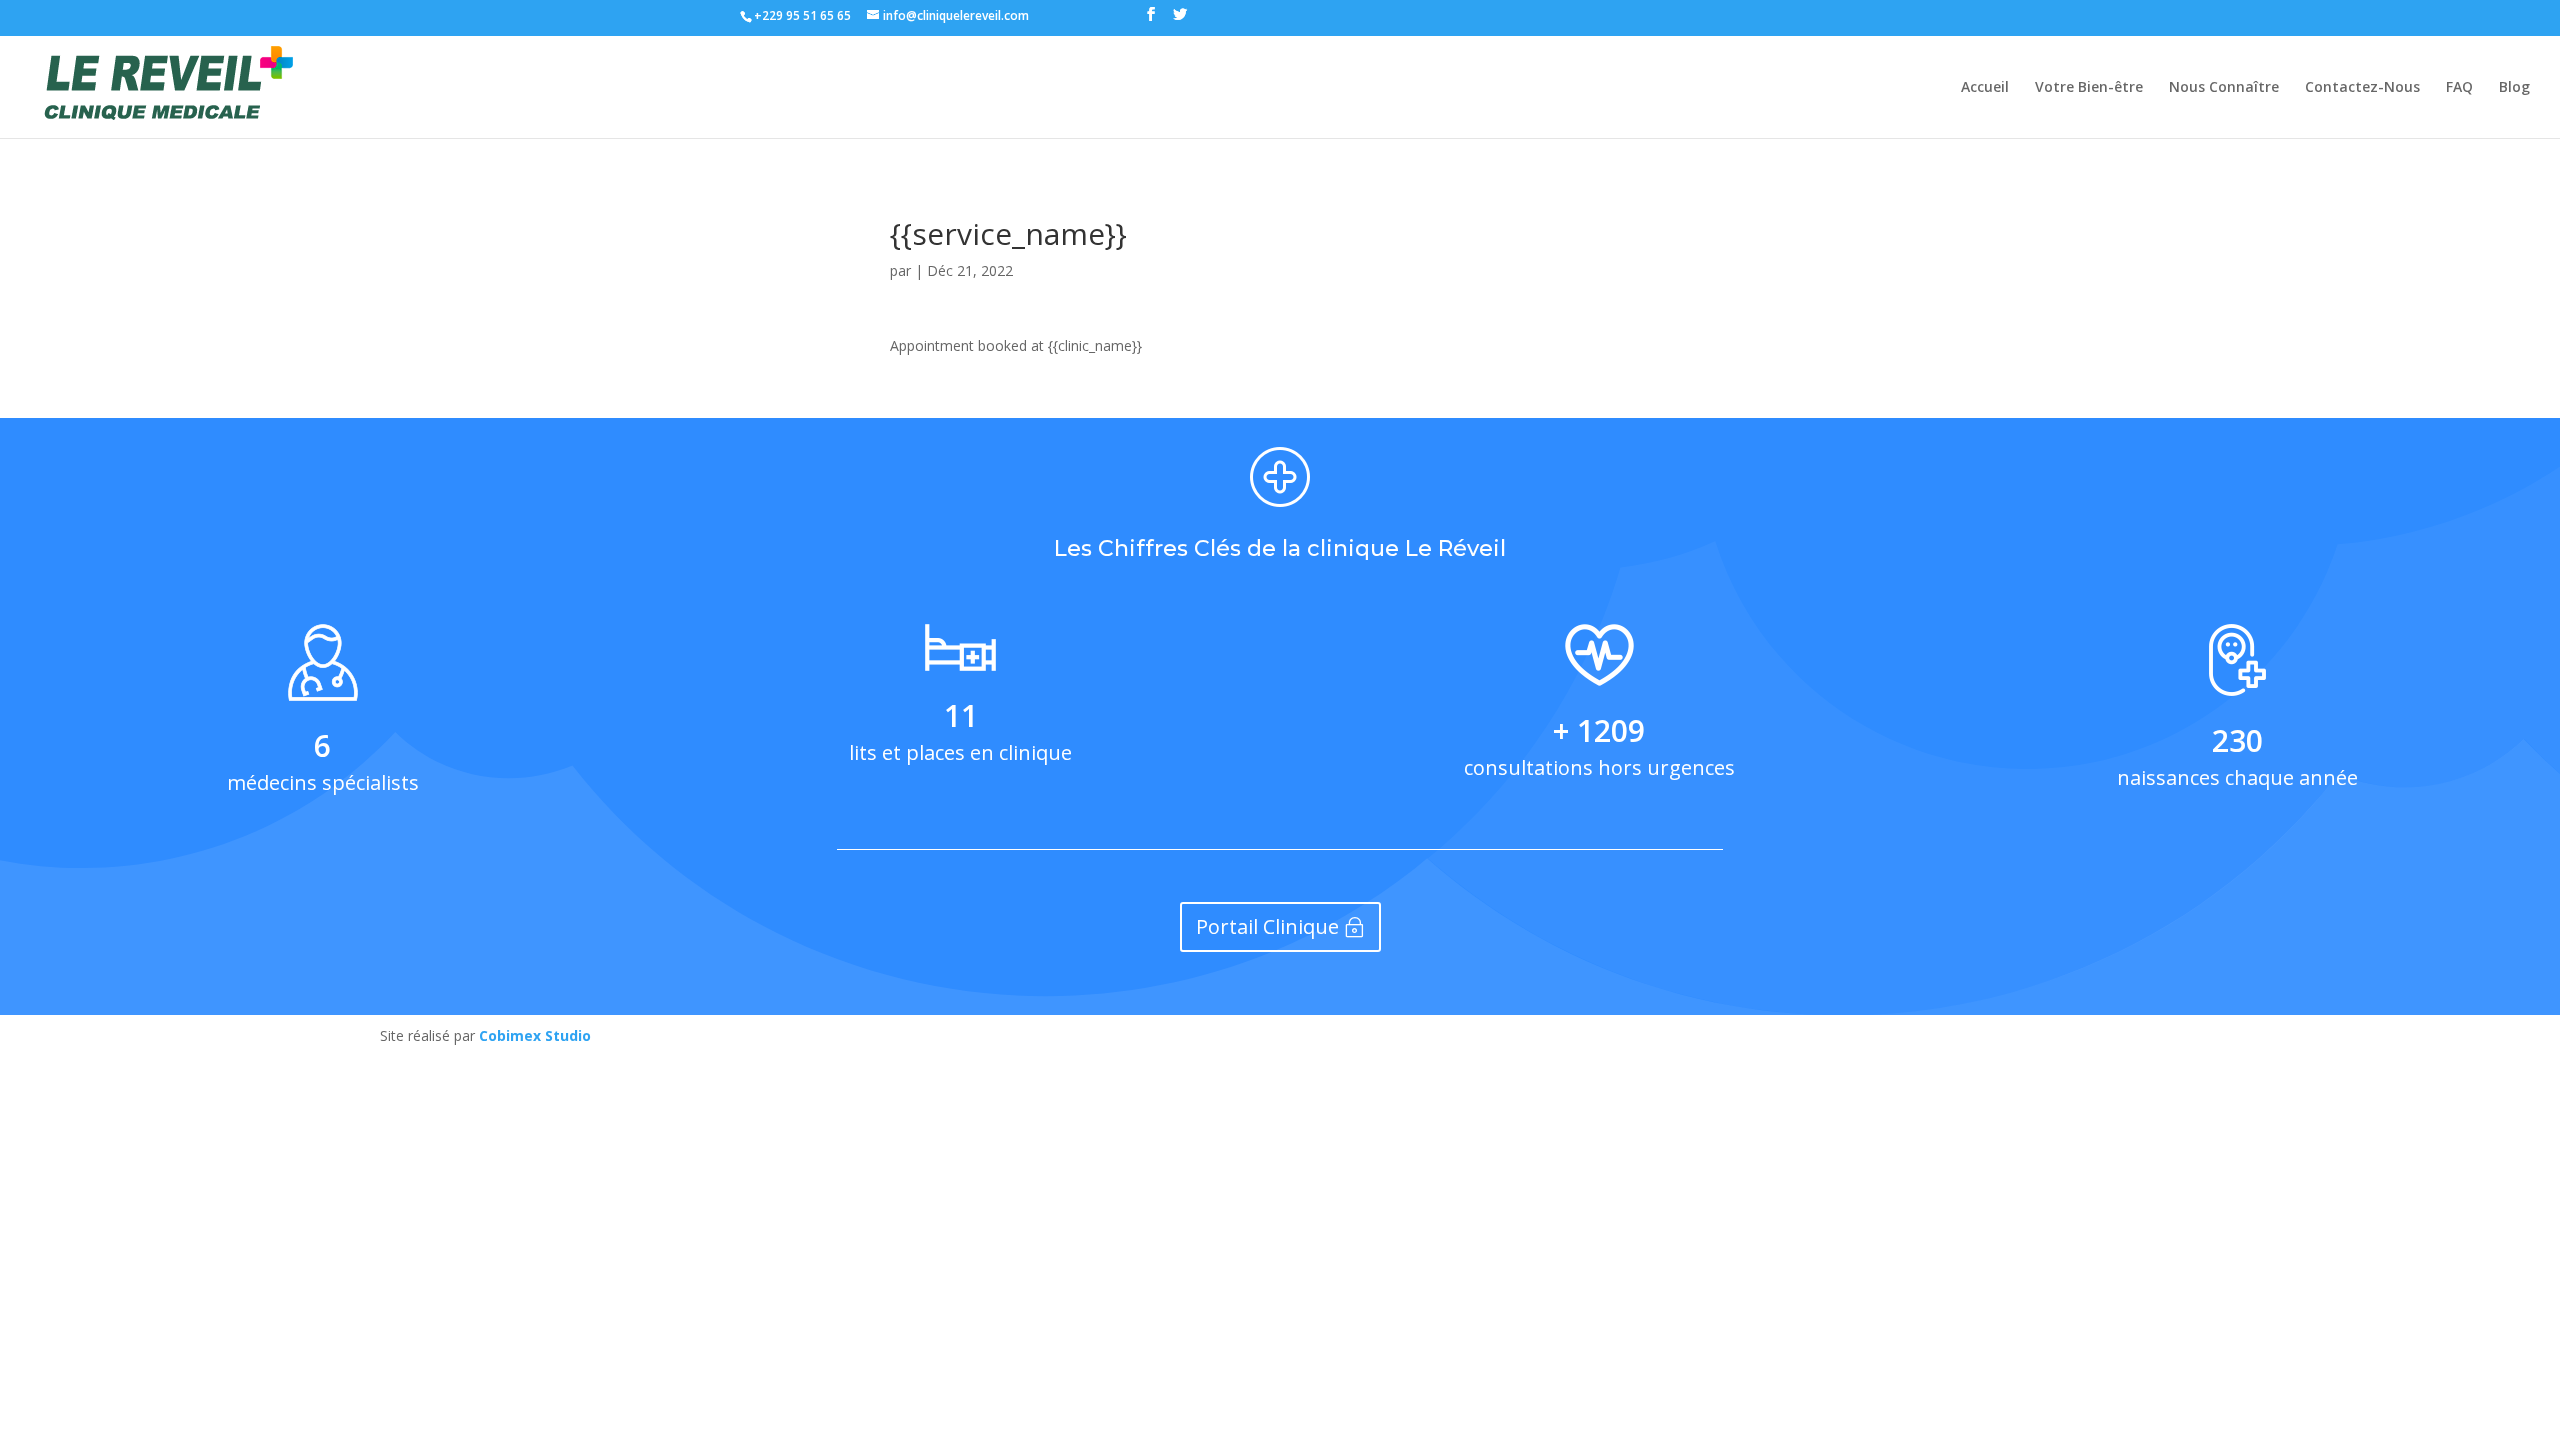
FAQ (2459, 88)
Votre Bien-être (2089, 88)
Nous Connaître (2224, 88)
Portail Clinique (1267, 926)
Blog (2514, 88)
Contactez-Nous (2362, 88)
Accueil (1985, 88)
